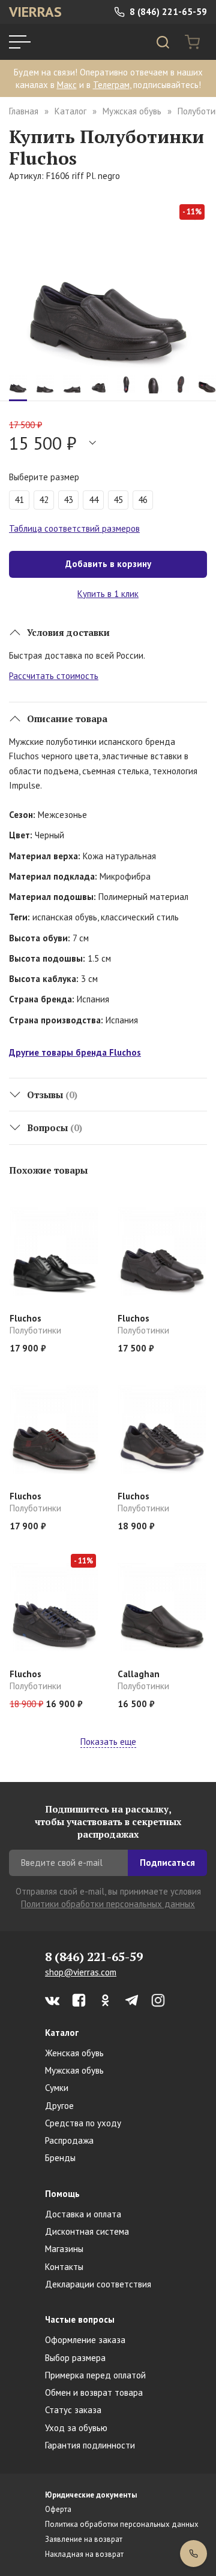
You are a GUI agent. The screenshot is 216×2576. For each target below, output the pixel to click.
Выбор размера (75, 2358)
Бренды (60, 2158)
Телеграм (111, 85)
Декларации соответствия (98, 2284)
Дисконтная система (87, 2231)
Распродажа (69, 2140)
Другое (59, 2106)
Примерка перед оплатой (95, 2375)
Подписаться (167, 1863)
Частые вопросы (80, 2319)
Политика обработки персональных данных (122, 2524)
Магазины (64, 2249)
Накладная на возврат (84, 2554)
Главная (24, 111)
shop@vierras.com (81, 1972)
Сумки (57, 2088)
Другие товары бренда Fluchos (75, 1052)
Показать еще (108, 1742)
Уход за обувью (76, 2428)
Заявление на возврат (84, 2539)
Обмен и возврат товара (94, 2392)
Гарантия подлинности (90, 2445)
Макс (67, 85)
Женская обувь (74, 2053)
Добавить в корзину (108, 564)
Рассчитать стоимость (54, 676)
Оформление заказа (85, 2340)
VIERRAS (35, 12)
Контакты (64, 2267)
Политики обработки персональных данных (108, 1904)
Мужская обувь (132, 111)
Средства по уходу (83, 2123)
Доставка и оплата (83, 2214)
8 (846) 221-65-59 (167, 12)
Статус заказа (73, 2410)
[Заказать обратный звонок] (193, 2554)
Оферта (58, 2509)
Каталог (70, 111)
